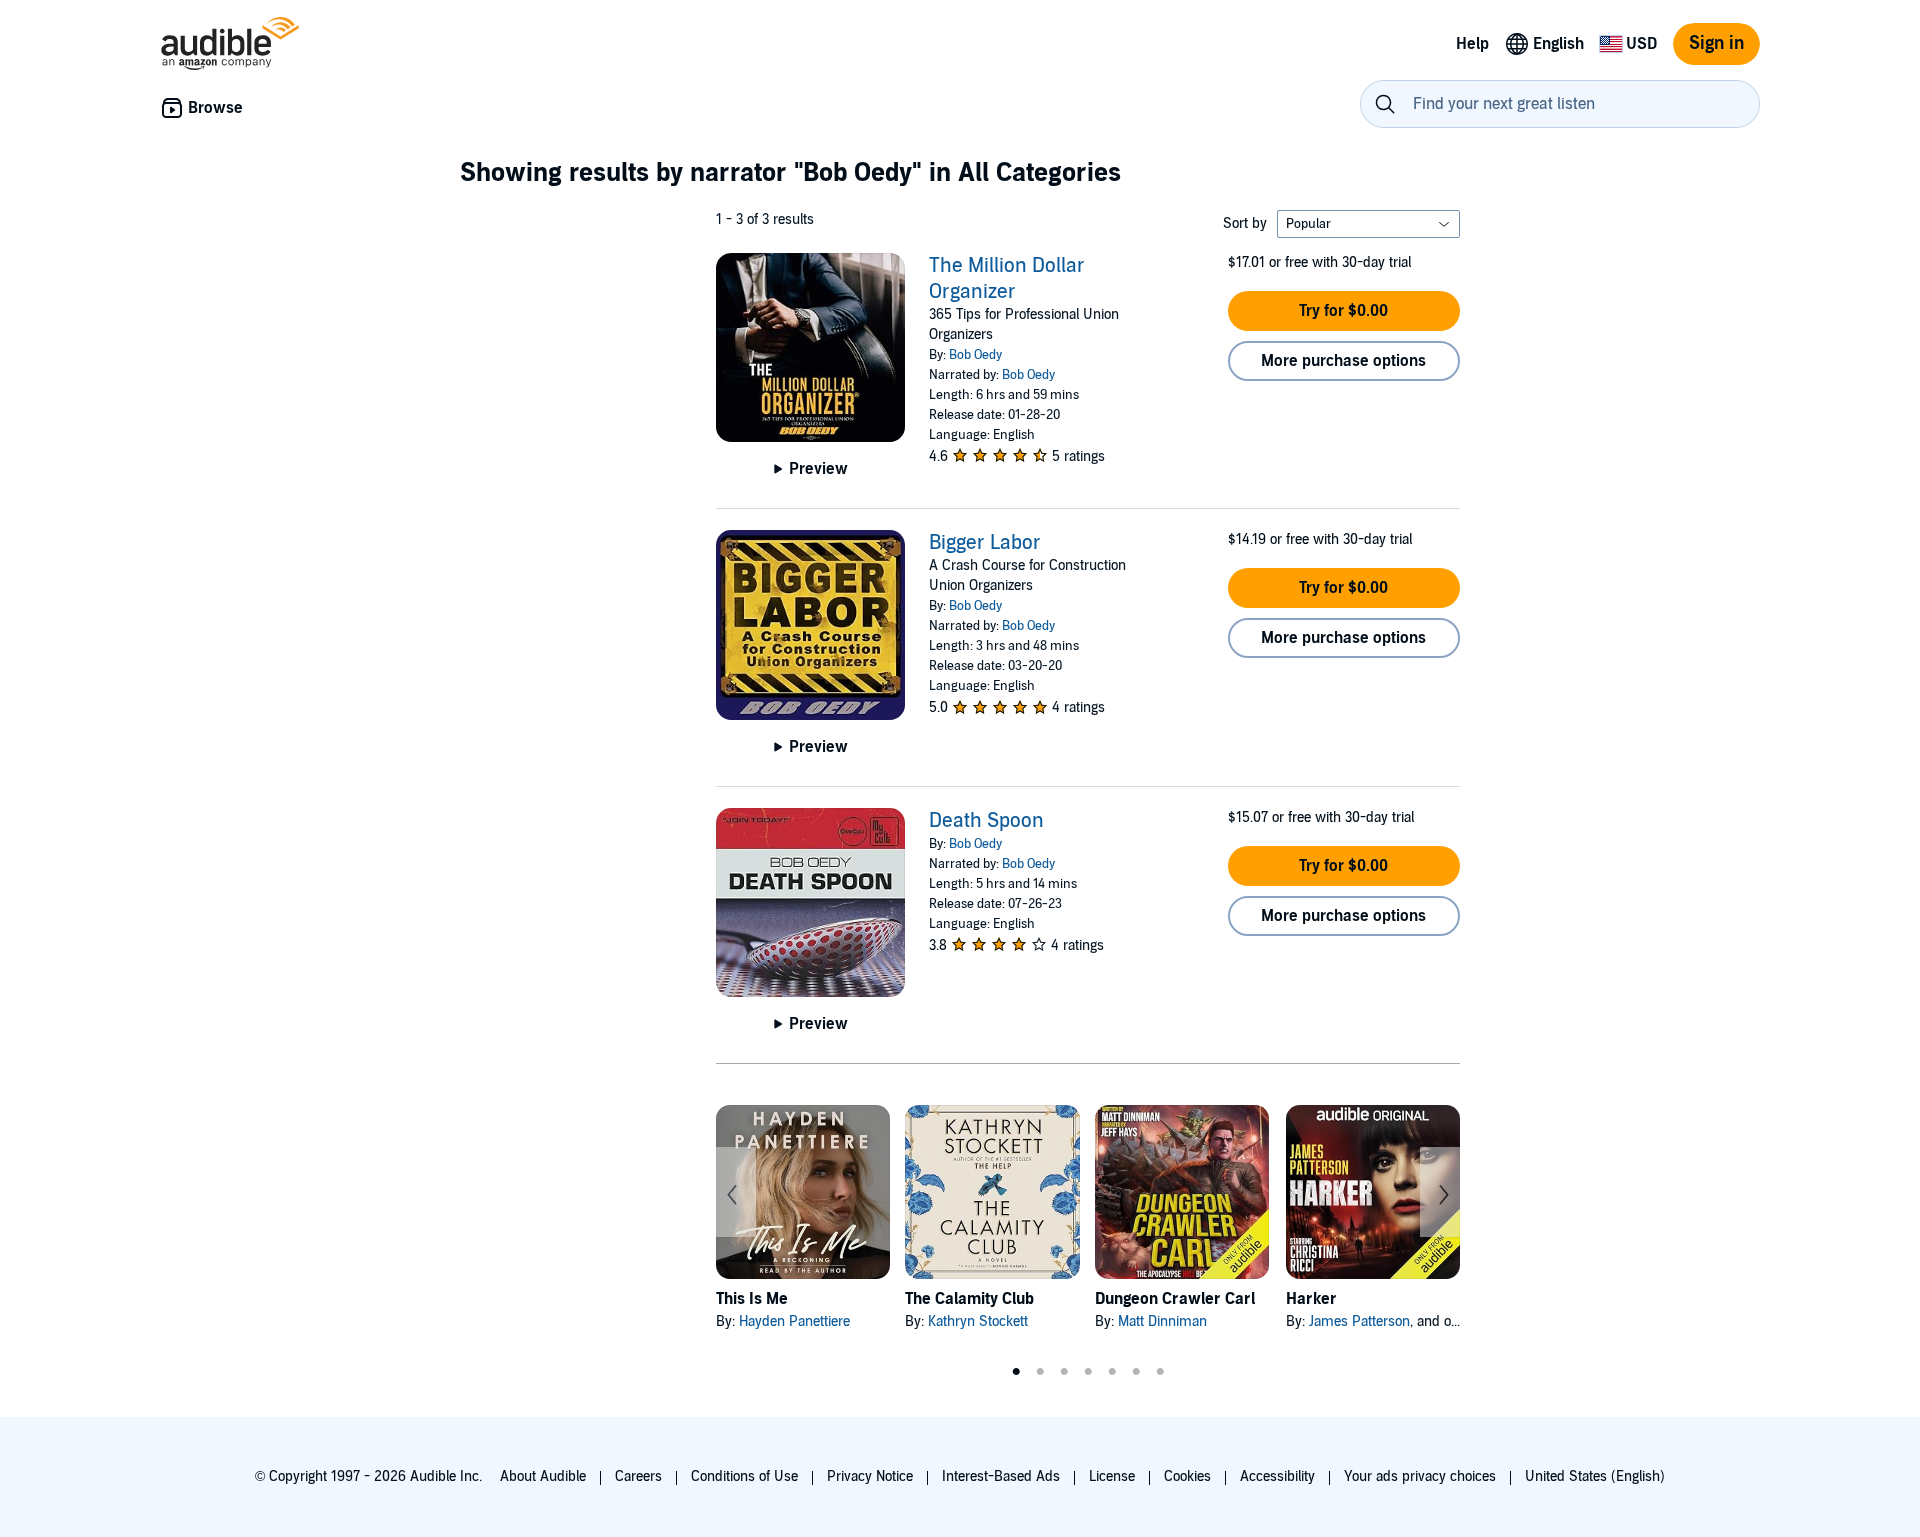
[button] (1344, 311)
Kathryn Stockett (978, 1321)
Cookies (1187, 1476)
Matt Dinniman (1162, 1321)
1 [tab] (1016, 1372)
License (1112, 1476)
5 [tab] (1112, 1372)
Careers (638, 1476)
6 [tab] (1136, 1372)
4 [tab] (1088, 1372)
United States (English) (1595, 1476)
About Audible (543, 1476)
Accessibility (1277, 1476)
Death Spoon (986, 821)
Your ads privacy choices (1420, 1476)
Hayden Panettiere (794, 1321)
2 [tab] (1040, 1372)
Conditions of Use (744, 1476)
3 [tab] (1064, 1372)
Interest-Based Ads (1001, 1476)
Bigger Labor (985, 543)
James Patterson (1359, 1321)
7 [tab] (1160, 1372)
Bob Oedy (975, 355)
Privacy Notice (870, 1476)
